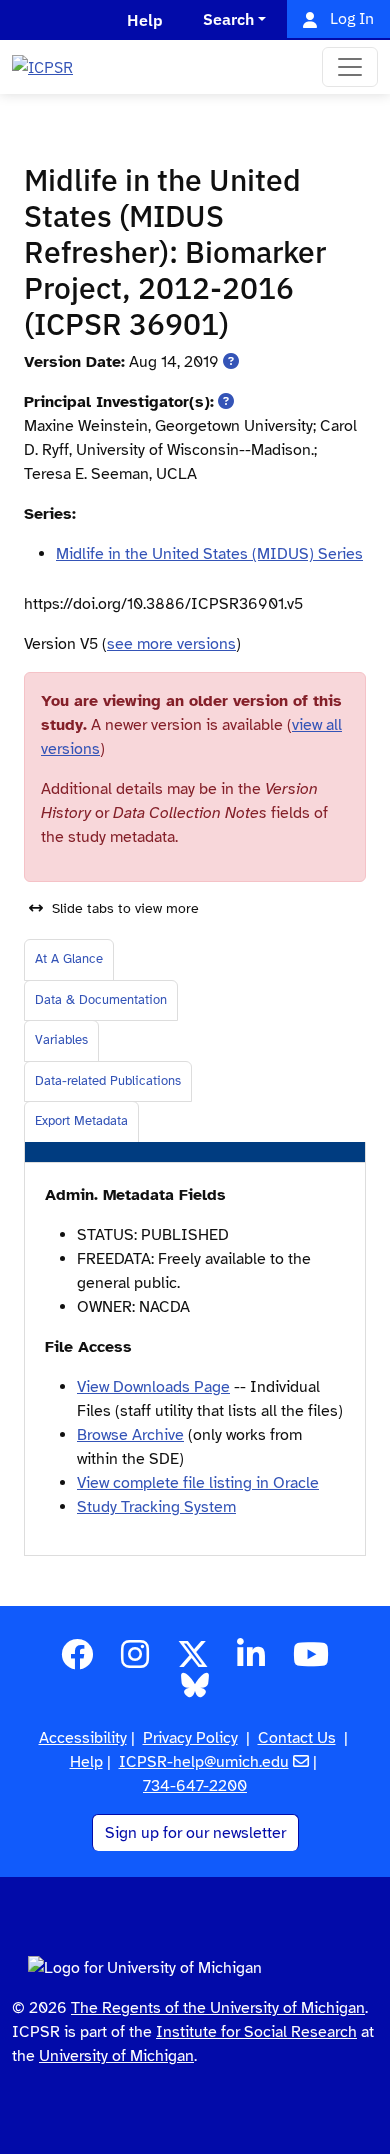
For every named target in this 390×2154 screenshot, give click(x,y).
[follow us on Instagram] (135, 1661)
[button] (231, 362)
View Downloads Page (153, 1387)
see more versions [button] (171, 644)
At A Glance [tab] (69, 959)
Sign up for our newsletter (195, 1833)
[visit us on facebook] (77, 1661)
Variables (61, 1040)
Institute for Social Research (256, 2032)
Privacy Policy (190, 1738)
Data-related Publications (108, 1081)
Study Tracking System (156, 1507)
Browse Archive (130, 1435)
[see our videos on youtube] (311, 1661)
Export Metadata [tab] (81, 1121)
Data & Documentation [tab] (101, 1000)
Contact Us (297, 1738)
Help (86, 1762)
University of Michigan (116, 2056)
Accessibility (83, 1738)
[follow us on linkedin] (251, 1661)
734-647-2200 (195, 1786)
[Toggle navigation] (350, 67)
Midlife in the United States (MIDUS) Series (209, 554)
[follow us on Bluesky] (195, 1691)
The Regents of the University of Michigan (218, 2008)
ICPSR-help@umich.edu (204, 1762)
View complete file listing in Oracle (198, 1483)
